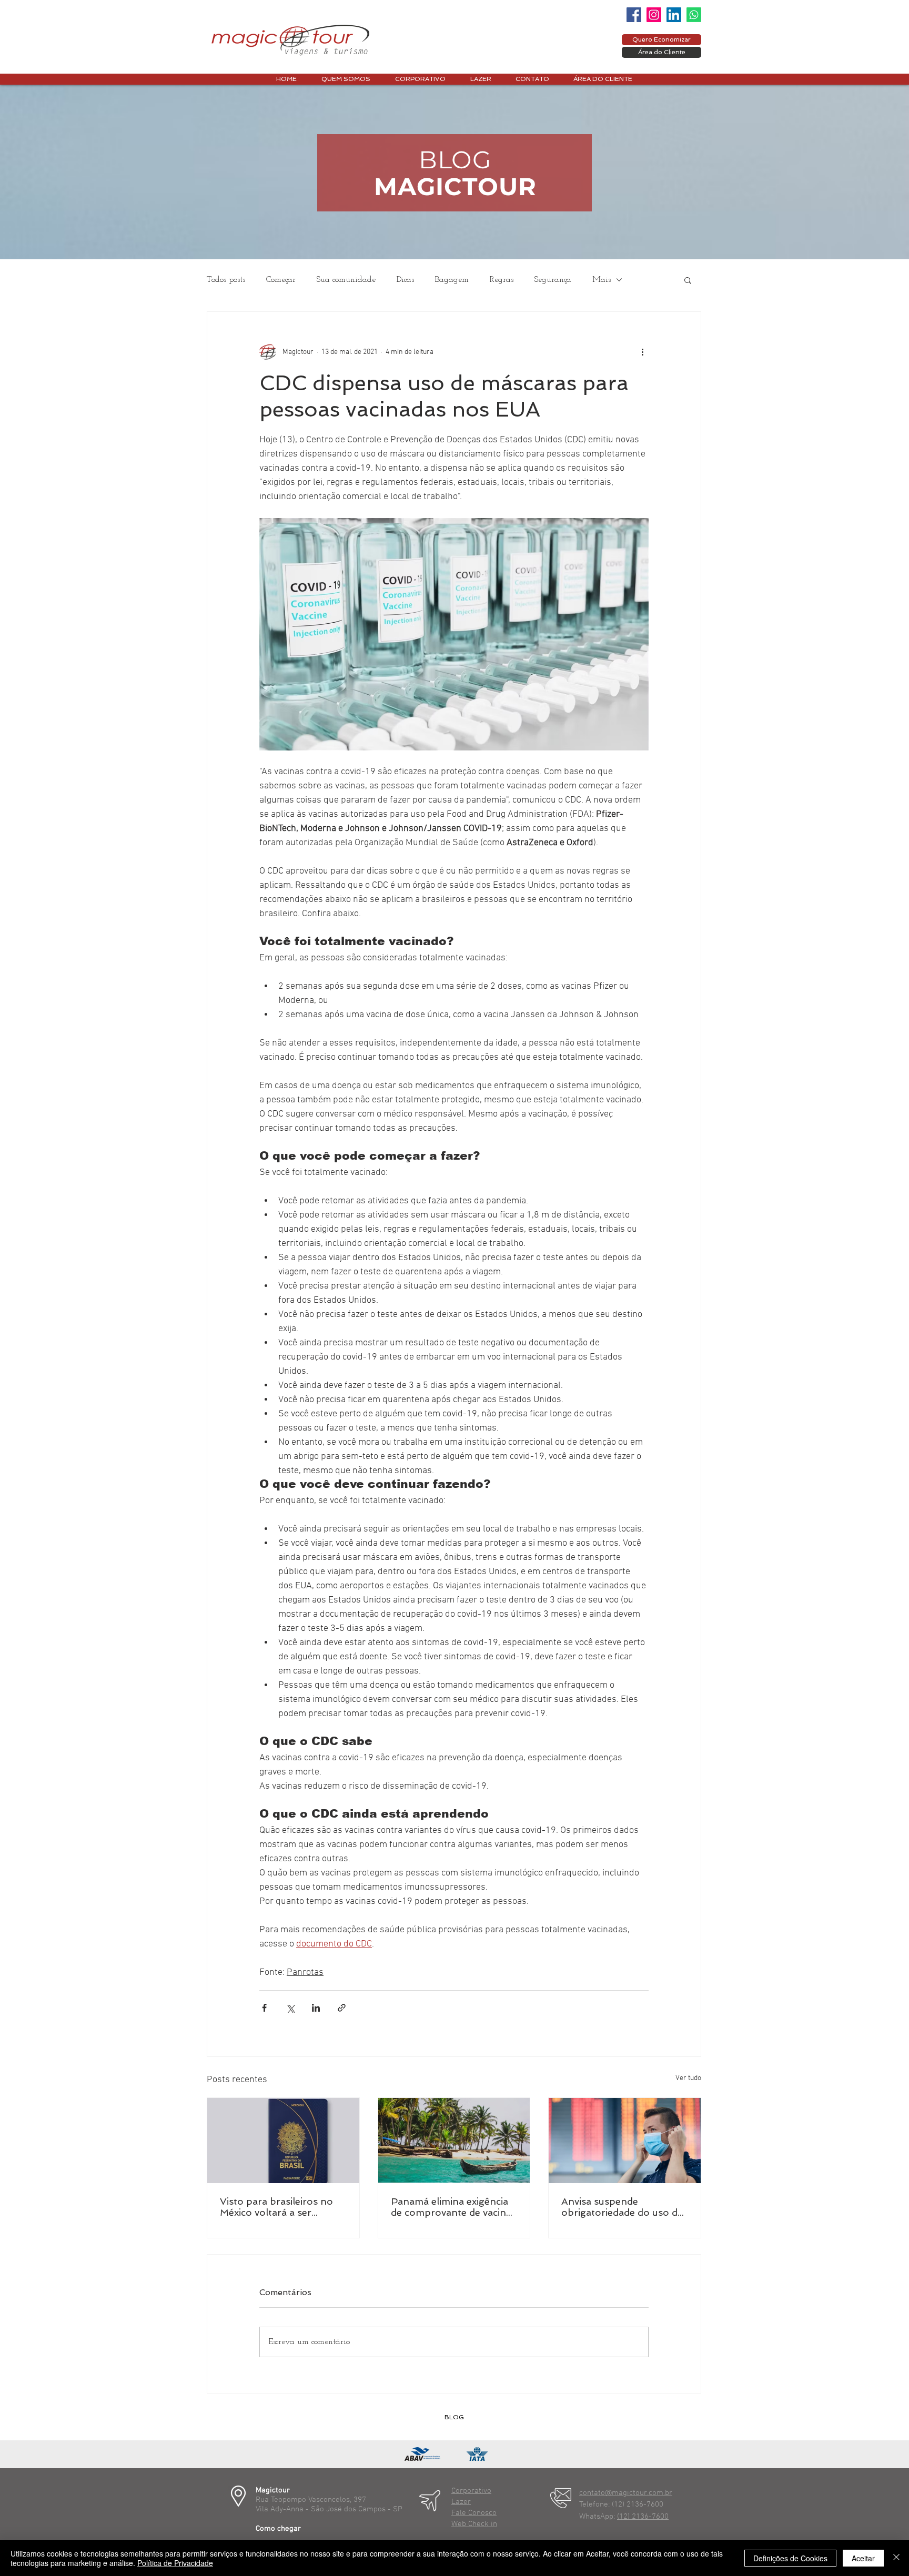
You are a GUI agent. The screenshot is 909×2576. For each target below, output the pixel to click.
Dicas (405, 280)
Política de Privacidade (175, 2563)
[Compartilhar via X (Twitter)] (290, 2008)
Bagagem (452, 280)
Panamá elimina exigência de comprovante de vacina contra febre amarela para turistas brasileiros (452, 2207)
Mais (602, 280)
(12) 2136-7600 (643, 2517)
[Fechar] (896, 2558)
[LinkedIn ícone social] (674, 15)
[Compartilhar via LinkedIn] (316, 2008)
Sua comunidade (346, 280)
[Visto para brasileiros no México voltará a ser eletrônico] (283, 2141)
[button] (688, 280)
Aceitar (863, 2558)
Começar (281, 280)
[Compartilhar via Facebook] (264, 2008)
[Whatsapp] (694, 15)
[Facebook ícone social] (634, 15)
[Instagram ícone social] (654, 15)
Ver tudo (688, 2078)
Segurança (553, 280)
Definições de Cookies (790, 2558)
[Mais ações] (642, 352)
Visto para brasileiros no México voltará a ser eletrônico (276, 2207)
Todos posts (226, 280)
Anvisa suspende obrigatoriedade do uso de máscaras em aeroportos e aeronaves (623, 2207)
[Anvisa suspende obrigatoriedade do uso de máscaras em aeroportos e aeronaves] (625, 2141)
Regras (502, 280)
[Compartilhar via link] (342, 2008)
